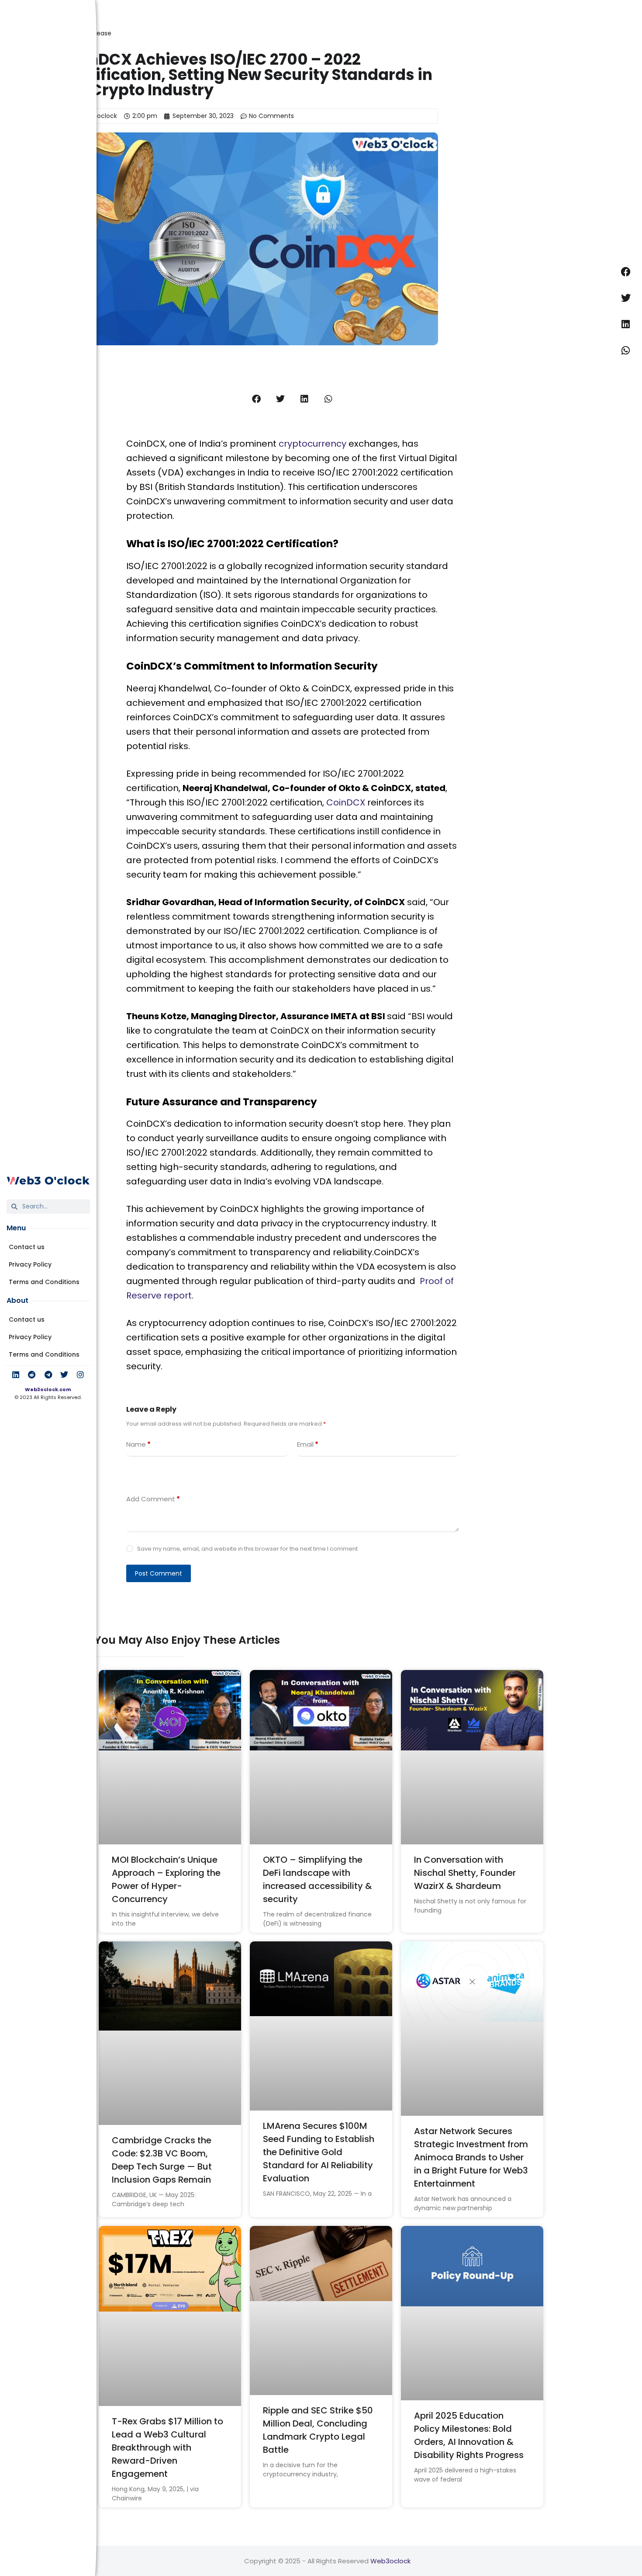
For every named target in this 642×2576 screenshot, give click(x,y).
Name (138, 1444)
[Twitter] (64, 1375)
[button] (257, 399)
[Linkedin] (16, 1375)
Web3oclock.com (48, 1389)
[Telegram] (48, 1375)
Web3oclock (390, 2561)
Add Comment (153, 1499)
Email (308, 1444)
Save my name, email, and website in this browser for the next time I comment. (248, 1549)
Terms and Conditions (44, 1282)
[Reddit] (32, 1375)
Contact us (27, 1247)
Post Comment (159, 1573)
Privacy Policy (30, 1264)
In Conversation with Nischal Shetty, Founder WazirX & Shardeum (465, 1873)
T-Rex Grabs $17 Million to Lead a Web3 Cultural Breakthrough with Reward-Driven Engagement (167, 2448)
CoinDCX (347, 802)
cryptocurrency (312, 444)
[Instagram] (80, 1375)
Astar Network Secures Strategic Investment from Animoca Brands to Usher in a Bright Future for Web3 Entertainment (471, 2157)
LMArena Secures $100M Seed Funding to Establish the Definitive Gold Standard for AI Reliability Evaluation (319, 2152)
